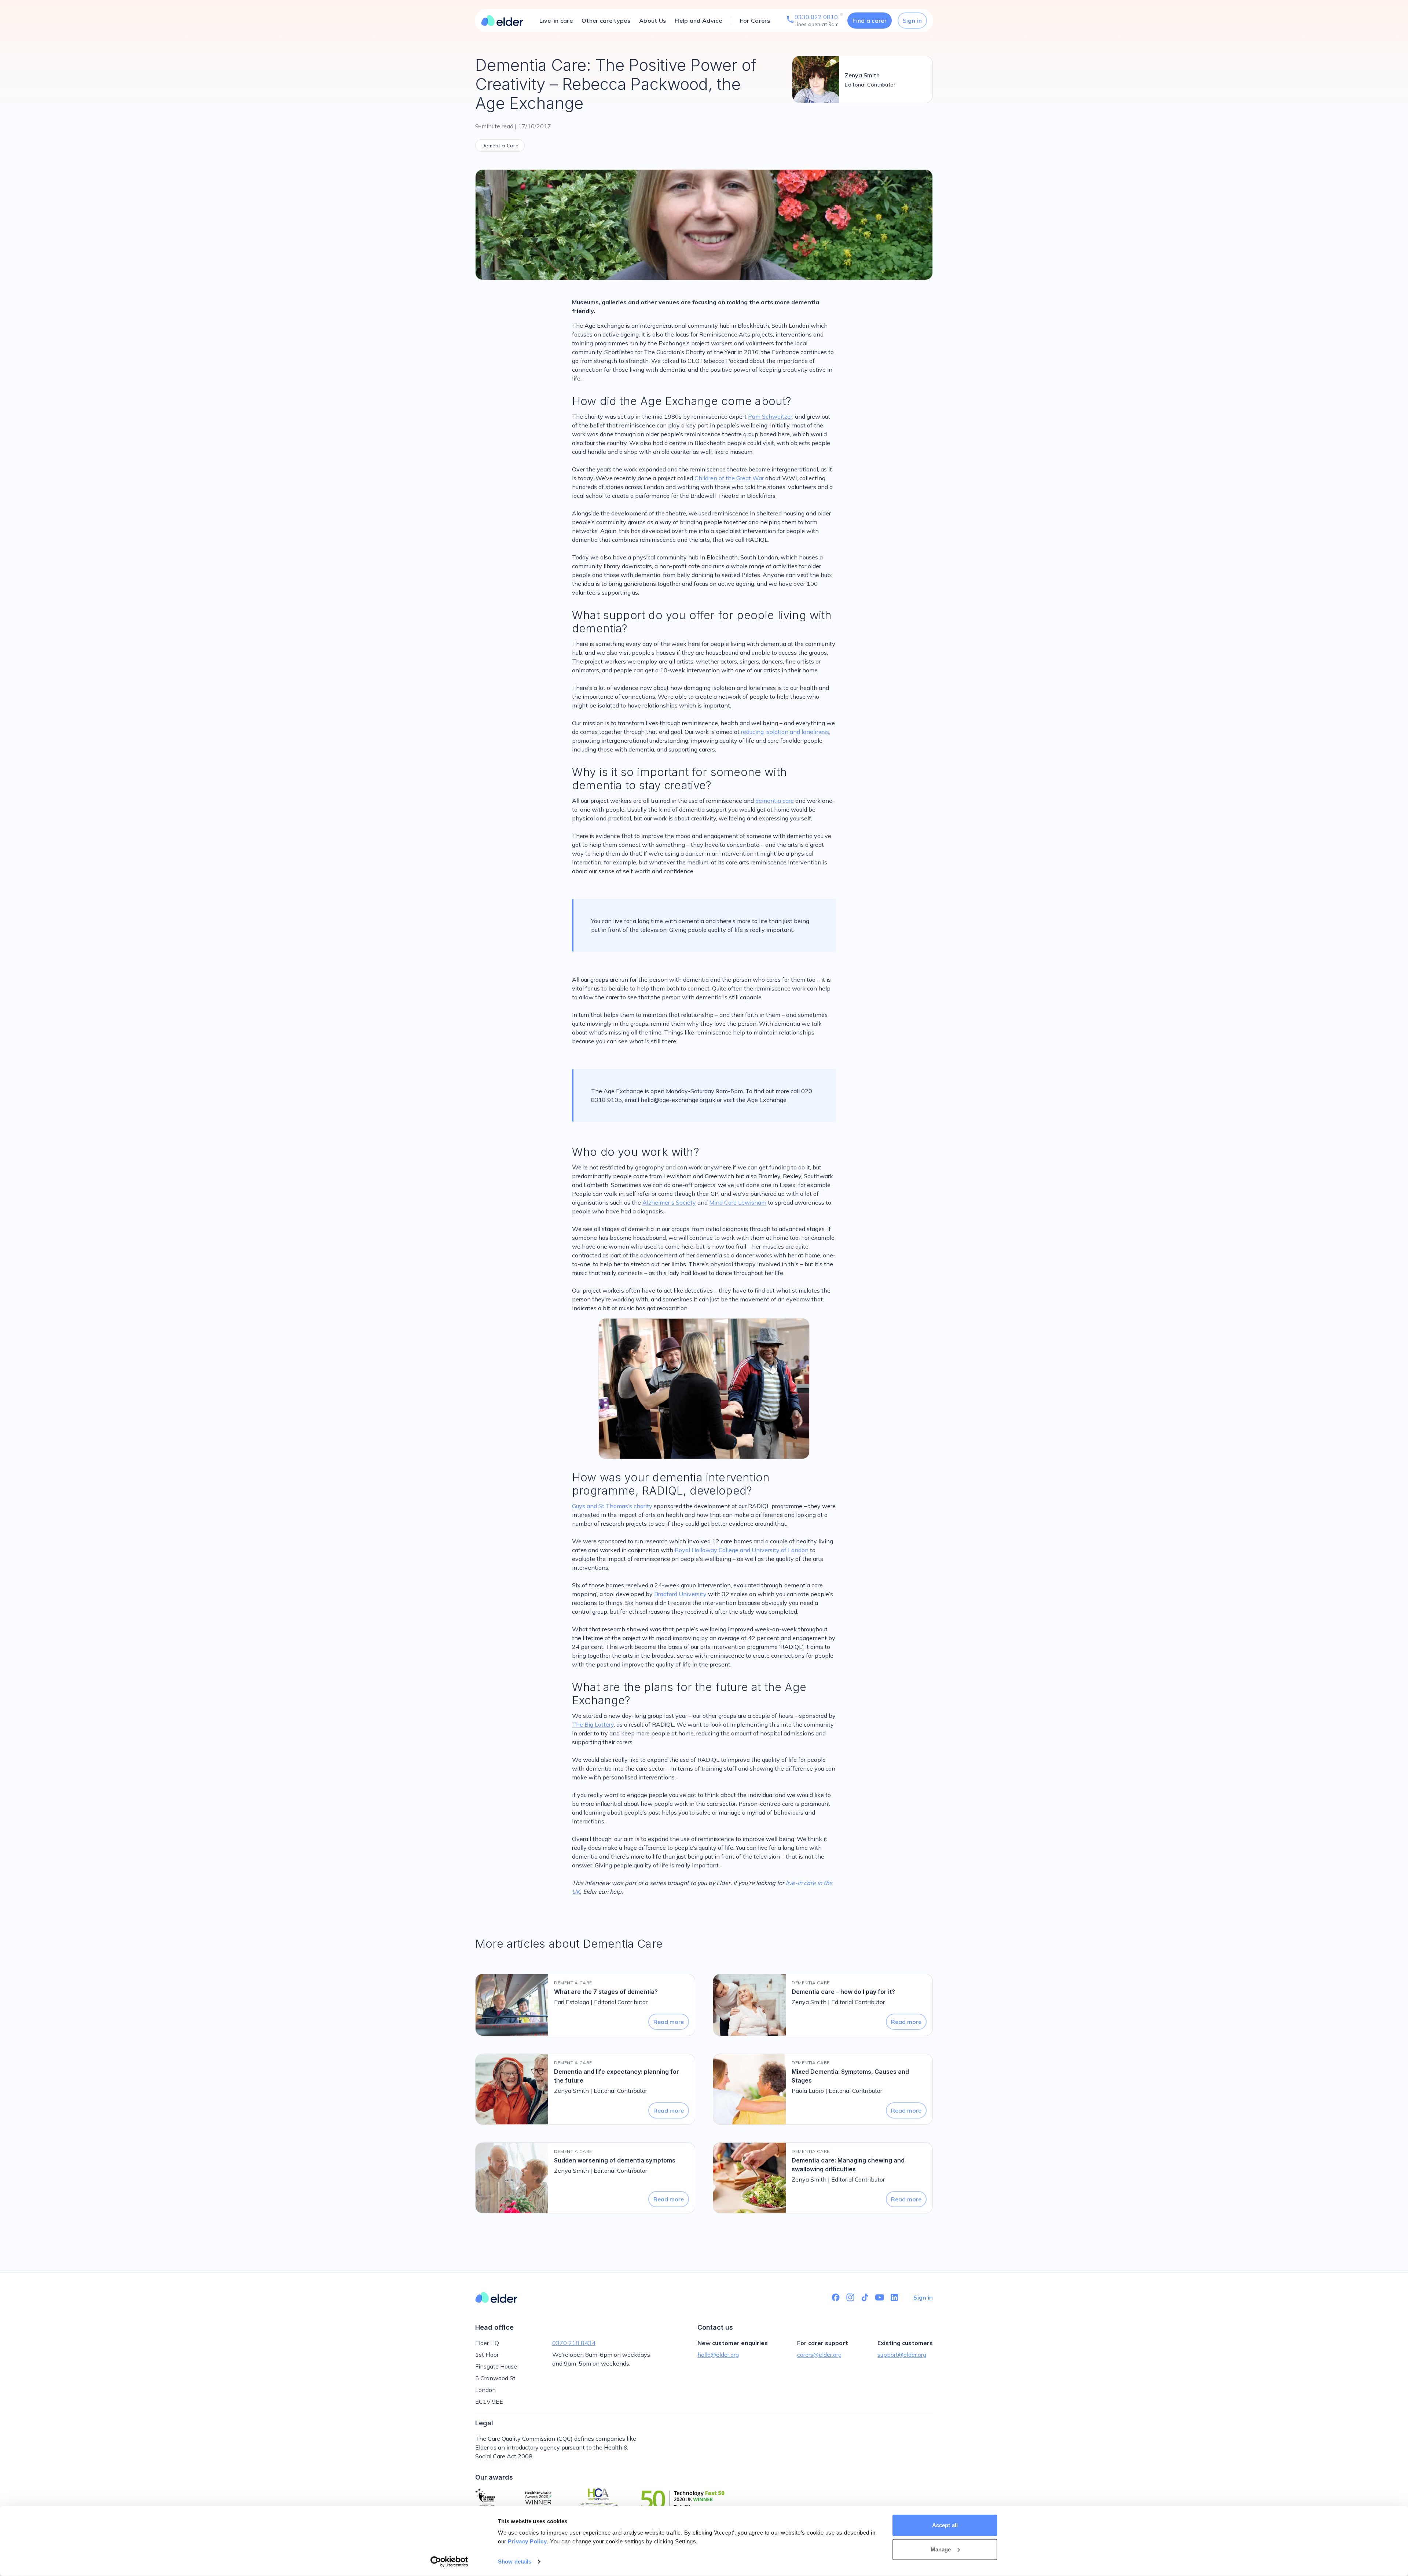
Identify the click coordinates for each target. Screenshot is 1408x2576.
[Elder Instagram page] (850, 2297)
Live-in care (556, 21)
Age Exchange (767, 1100)
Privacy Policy (527, 2541)
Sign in (912, 21)
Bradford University (680, 1594)
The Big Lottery (593, 1724)
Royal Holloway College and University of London (742, 1550)
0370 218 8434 (574, 2343)
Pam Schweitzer (770, 416)
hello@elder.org (718, 2355)
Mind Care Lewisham (738, 1202)
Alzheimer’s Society (669, 1202)
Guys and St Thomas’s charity (612, 1506)
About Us (652, 21)
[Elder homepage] (502, 21)
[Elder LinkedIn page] (894, 2297)
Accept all (945, 2525)
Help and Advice (698, 21)
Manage (941, 2549)
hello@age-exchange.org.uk (678, 1100)
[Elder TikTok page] (865, 2297)
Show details (515, 2562)
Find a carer (870, 21)
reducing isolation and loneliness (785, 732)
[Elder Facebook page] (836, 2297)
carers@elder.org (819, 2355)
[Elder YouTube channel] (880, 2297)
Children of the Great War (729, 478)
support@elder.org (902, 2355)
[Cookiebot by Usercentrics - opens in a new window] (449, 2562)
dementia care (775, 801)
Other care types (606, 21)
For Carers (755, 21)
